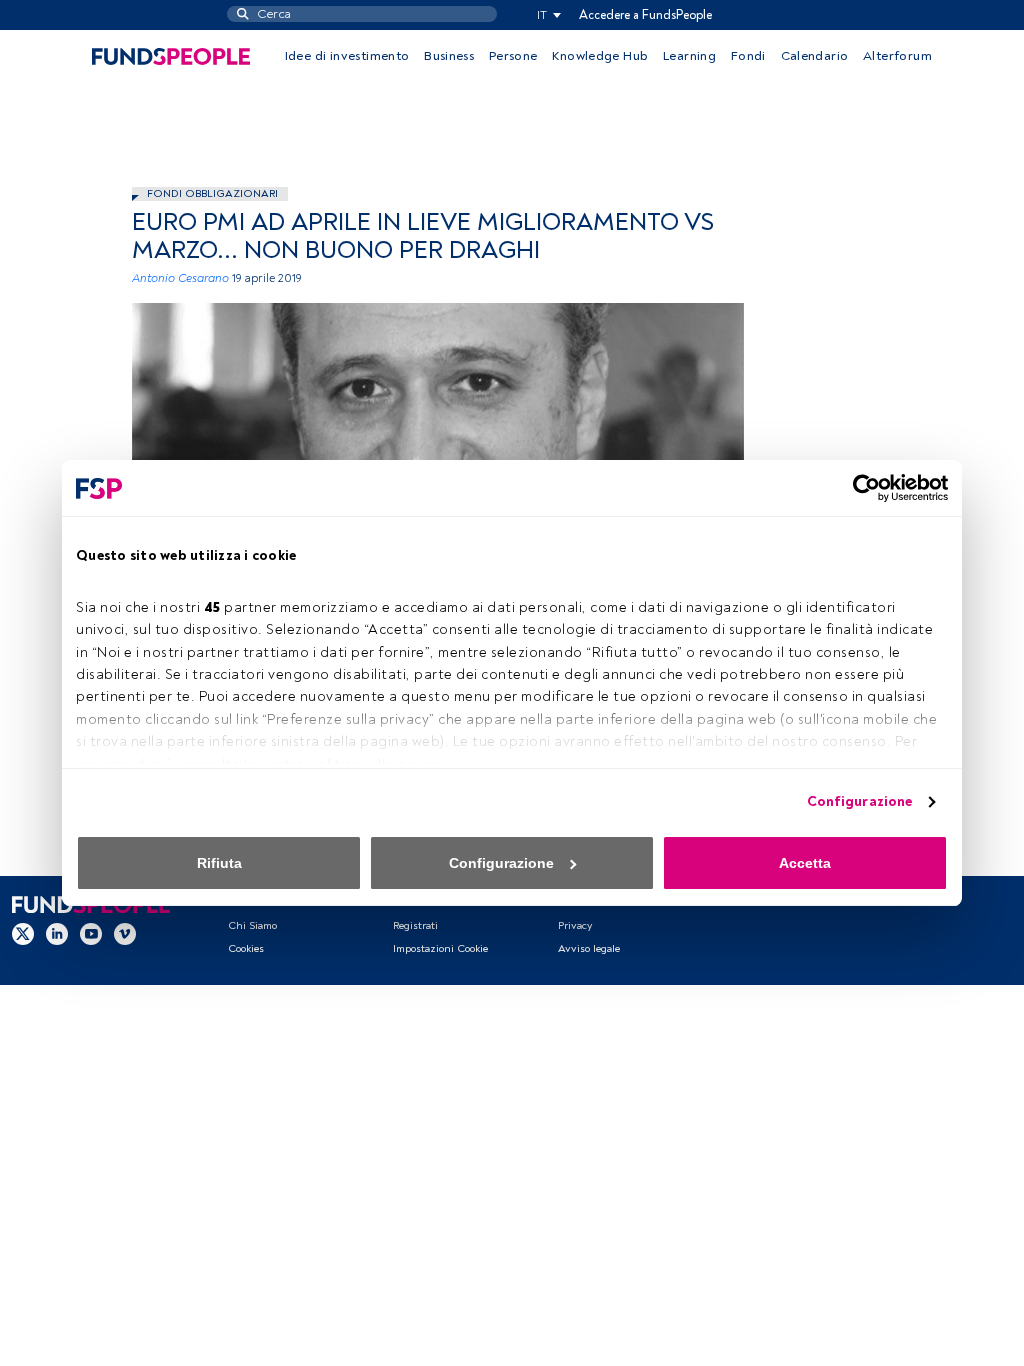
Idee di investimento (347, 56)
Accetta (805, 863)
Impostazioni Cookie (440, 948)
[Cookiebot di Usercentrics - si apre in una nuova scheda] (860, 488)
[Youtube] (91, 933)
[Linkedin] (57, 933)
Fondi (748, 56)
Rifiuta (219, 863)
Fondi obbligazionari (212, 193)
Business (449, 56)
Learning (689, 56)
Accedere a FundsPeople (645, 15)
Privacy (575, 925)
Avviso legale (589, 948)
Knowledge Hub (600, 56)
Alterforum (897, 56)
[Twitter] (23, 933)
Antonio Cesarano (180, 278)
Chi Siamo (252, 925)
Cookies (246, 948)
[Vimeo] (125, 933)
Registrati (415, 925)
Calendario (815, 56)
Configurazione (859, 801)
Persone (513, 56)
